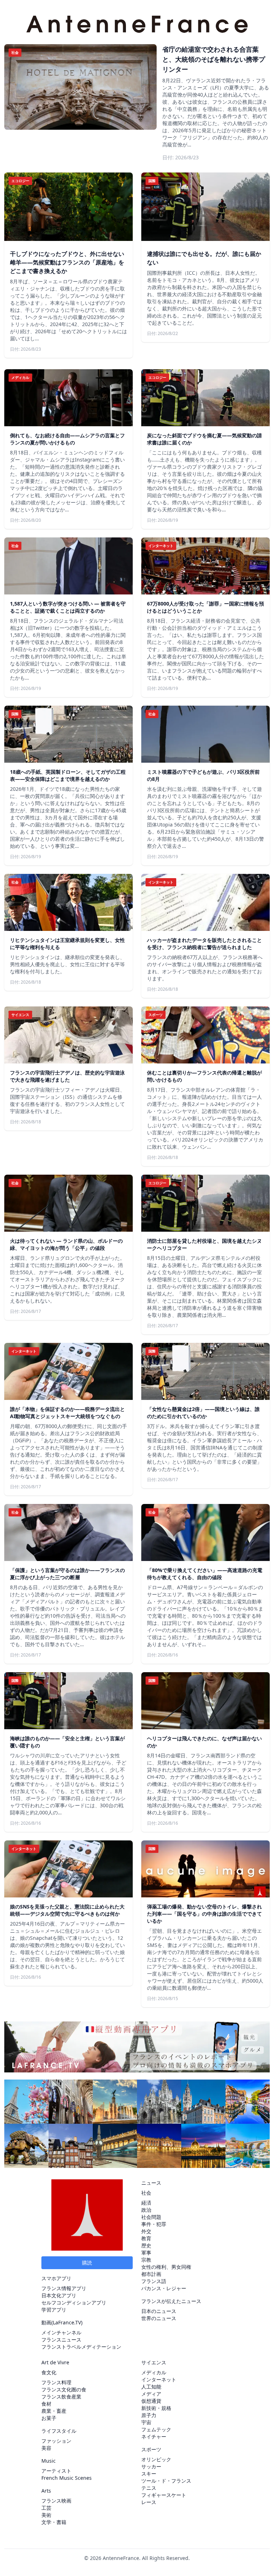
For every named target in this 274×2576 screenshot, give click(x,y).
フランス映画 (56, 2501)
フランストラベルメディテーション (81, 2347)
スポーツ (151, 2449)
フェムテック (156, 2429)
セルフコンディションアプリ (74, 2302)
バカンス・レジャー (164, 2288)
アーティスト (56, 2471)
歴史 (146, 2245)
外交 (146, 2231)
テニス (149, 2488)
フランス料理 (56, 2382)
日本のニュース (159, 2311)
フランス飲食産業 (61, 2397)
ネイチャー (154, 2436)
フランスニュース (61, 2340)
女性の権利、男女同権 (166, 2267)
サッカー (151, 2466)
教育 (146, 2238)
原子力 (149, 2415)
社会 (146, 2193)
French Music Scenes (67, 2478)
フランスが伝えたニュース (171, 2301)
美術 (46, 2515)
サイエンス (154, 2362)
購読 (87, 2263)
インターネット (159, 2379)
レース (149, 2502)
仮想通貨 (151, 2401)
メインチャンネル (61, 2332)
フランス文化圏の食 (64, 2389)
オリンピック (156, 2459)
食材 (46, 2404)
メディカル (154, 2372)
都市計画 (151, 2274)
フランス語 (154, 2281)
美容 (46, 2448)
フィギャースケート (164, 2495)
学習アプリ (54, 2310)
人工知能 (151, 2387)
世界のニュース (159, 2318)
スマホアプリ (56, 2278)
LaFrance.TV (67, 2322)
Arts (46, 2491)
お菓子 (49, 2418)
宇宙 (146, 2422)
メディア (151, 2394)
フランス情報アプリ (64, 2288)
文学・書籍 (54, 2522)
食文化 (49, 2372)
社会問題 (151, 2217)
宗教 (146, 2260)
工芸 (46, 2508)
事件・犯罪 (154, 2224)
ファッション (56, 2441)
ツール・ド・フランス (166, 2481)
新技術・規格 (156, 2408)
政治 (146, 2210)
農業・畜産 (54, 2411)
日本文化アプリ (59, 2295)
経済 (146, 2203)
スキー (149, 2474)
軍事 (146, 2253)
